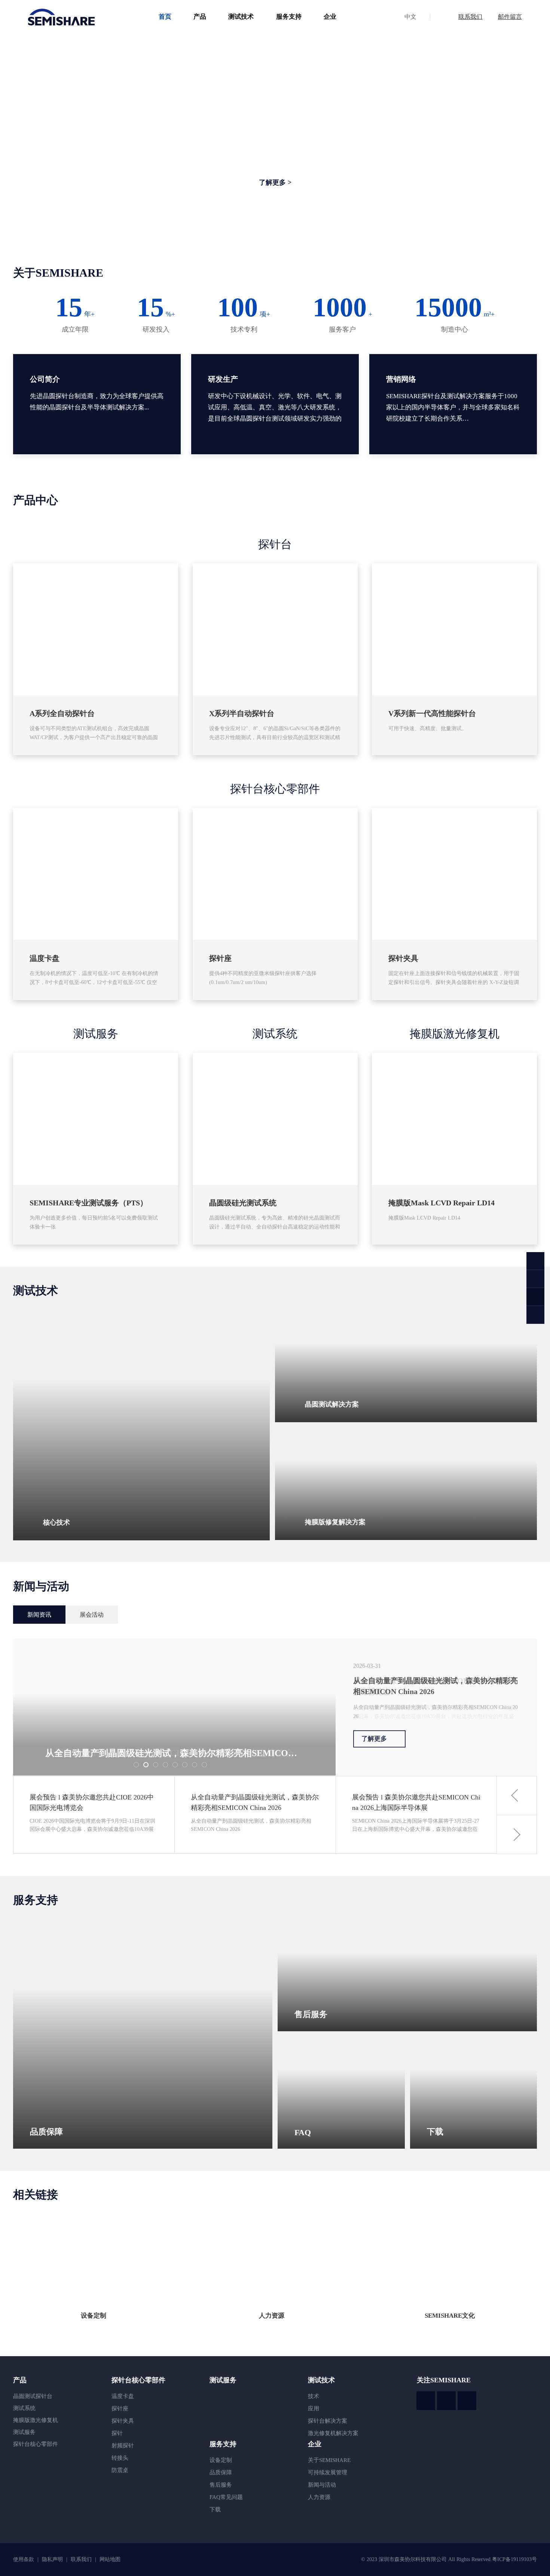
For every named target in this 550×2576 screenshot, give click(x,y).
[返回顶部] (535, 1315)
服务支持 (289, 17)
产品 (200, 17)
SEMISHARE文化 (450, 2316)
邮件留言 (510, 17)
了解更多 (374, 1739)
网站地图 (110, 2559)
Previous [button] (517, 1796)
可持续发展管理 (328, 2472)
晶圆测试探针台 (33, 2396)
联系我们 (470, 17)
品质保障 (221, 2472)
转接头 (120, 2458)
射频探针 (123, 2446)
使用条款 (24, 2559)
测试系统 (275, 1034)
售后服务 (221, 2485)
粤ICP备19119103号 (514, 2559)
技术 (314, 2396)
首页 (165, 17)
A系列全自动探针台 (62, 713)
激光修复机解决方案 (333, 2433)
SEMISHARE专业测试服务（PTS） (88, 1203)
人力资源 (272, 2316)
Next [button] (517, 1834)
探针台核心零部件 (275, 789)
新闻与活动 (322, 2485)
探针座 (220, 958)
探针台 (275, 544)
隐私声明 (53, 2559)
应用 (314, 2409)
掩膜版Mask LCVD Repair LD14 (441, 1203)
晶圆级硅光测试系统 (243, 1203)
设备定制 (94, 2316)
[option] (275, 1707)
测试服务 (96, 1034)
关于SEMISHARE (329, 2460)
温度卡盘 (45, 958)
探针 (117, 2433)
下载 (215, 2509)
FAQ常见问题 (226, 2497)
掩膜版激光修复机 (455, 1034)
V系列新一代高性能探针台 (432, 713)
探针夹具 (403, 958)
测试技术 (241, 17)
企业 (330, 17)
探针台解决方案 (328, 2421)
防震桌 (120, 2470)
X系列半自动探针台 (242, 713)
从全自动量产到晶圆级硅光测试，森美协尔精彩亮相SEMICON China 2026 (436, 1686)
